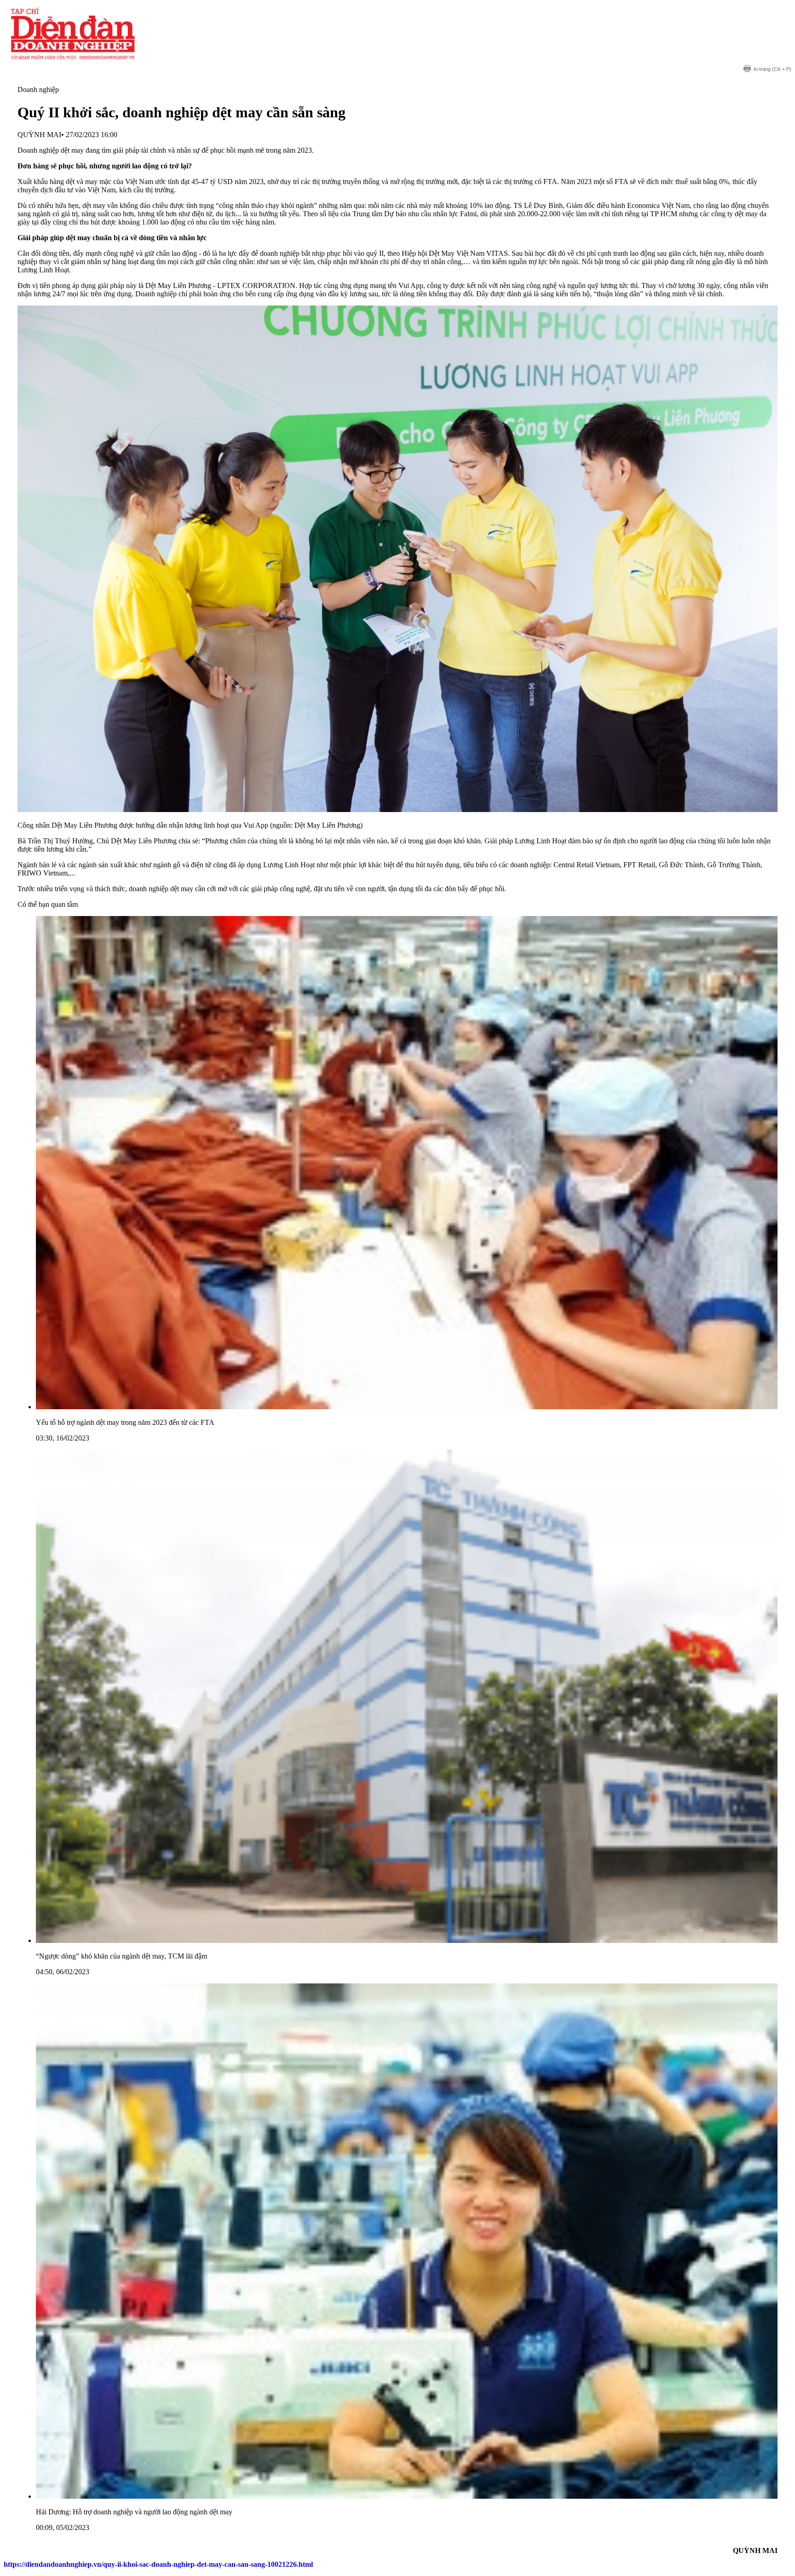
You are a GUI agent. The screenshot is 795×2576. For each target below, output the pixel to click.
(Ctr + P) (772, 69)
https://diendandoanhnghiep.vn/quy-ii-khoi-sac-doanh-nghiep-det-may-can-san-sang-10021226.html (158, 2564)
